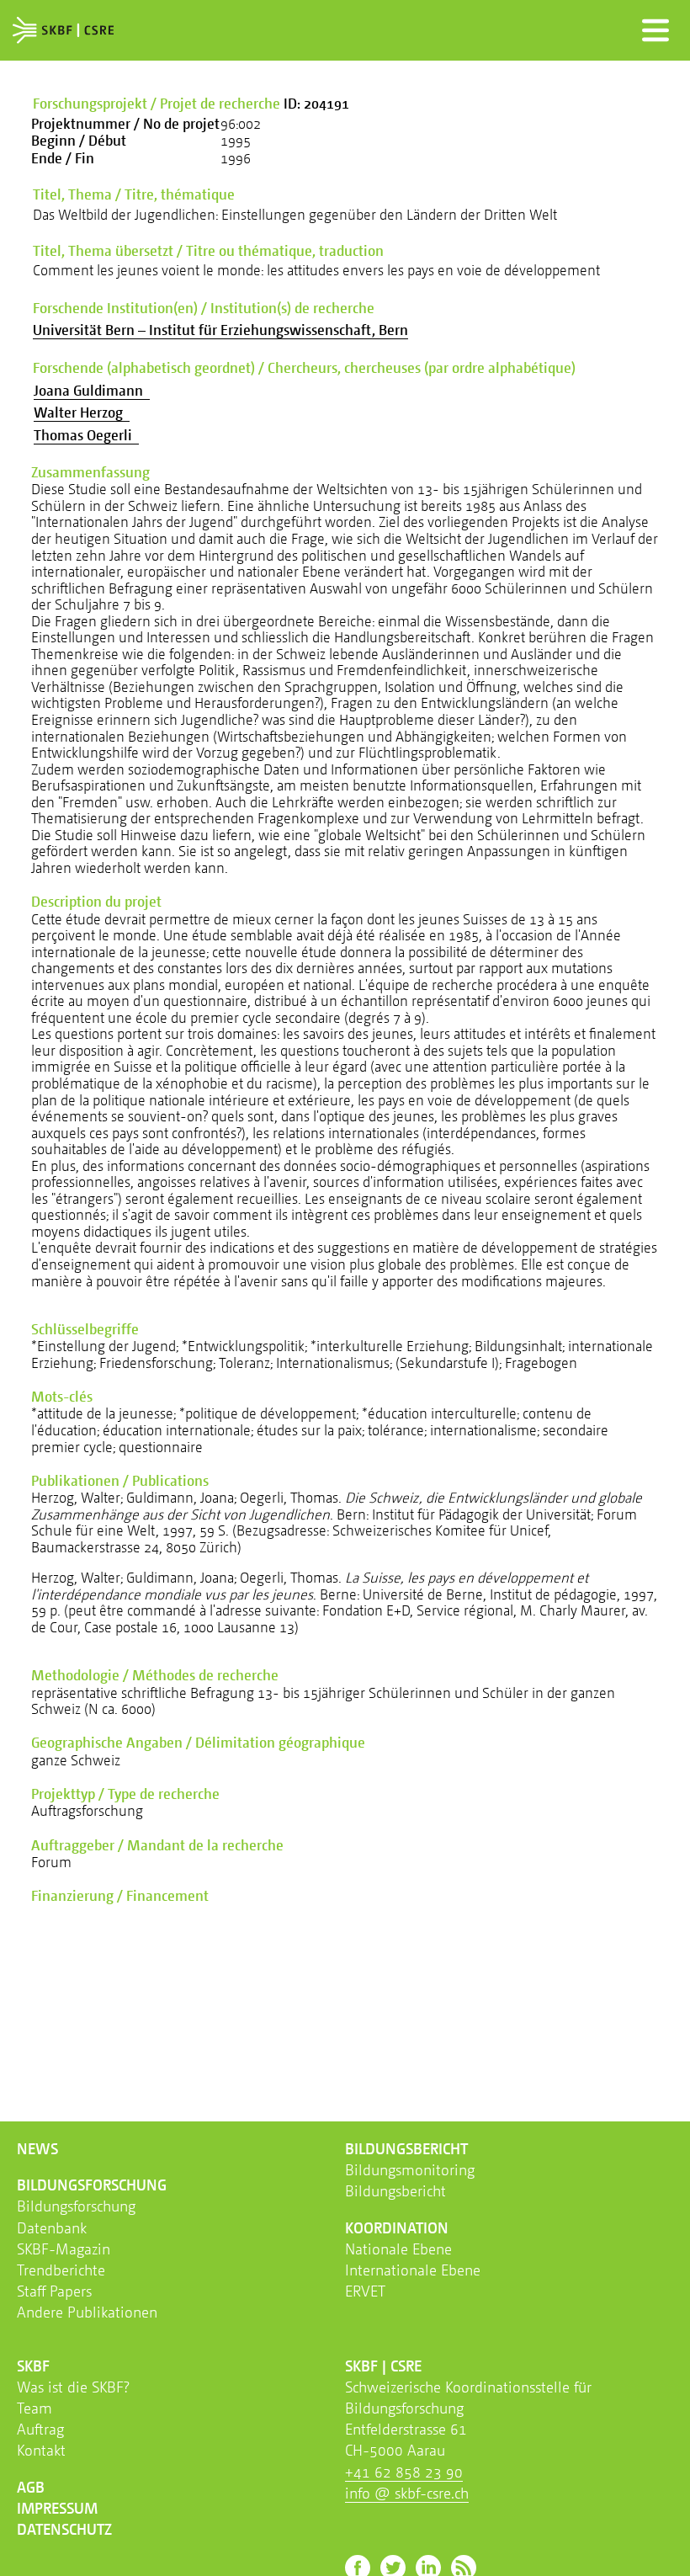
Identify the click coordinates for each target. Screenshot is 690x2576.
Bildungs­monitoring (410, 2169)
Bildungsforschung (76, 2206)
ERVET (365, 2291)
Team (34, 2408)
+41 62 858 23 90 (404, 2472)
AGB (31, 2487)
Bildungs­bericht (406, 2148)
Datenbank (52, 2227)
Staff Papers (54, 2291)
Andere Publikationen (87, 2312)
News (37, 2148)
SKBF (33, 2366)
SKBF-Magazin (64, 2249)
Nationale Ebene (398, 2249)
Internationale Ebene (413, 2270)
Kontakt (41, 2450)
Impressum (57, 2508)
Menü (655, 30)
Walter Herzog (82, 412)
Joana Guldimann (92, 390)
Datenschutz (64, 2529)
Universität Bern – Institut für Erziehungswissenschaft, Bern (220, 330)
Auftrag (40, 2429)
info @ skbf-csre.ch (407, 2493)
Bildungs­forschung (92, 2185)
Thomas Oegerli (86, 435)
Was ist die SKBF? (73, 2387)
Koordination (397, 2227)
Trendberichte (61, 2270)
